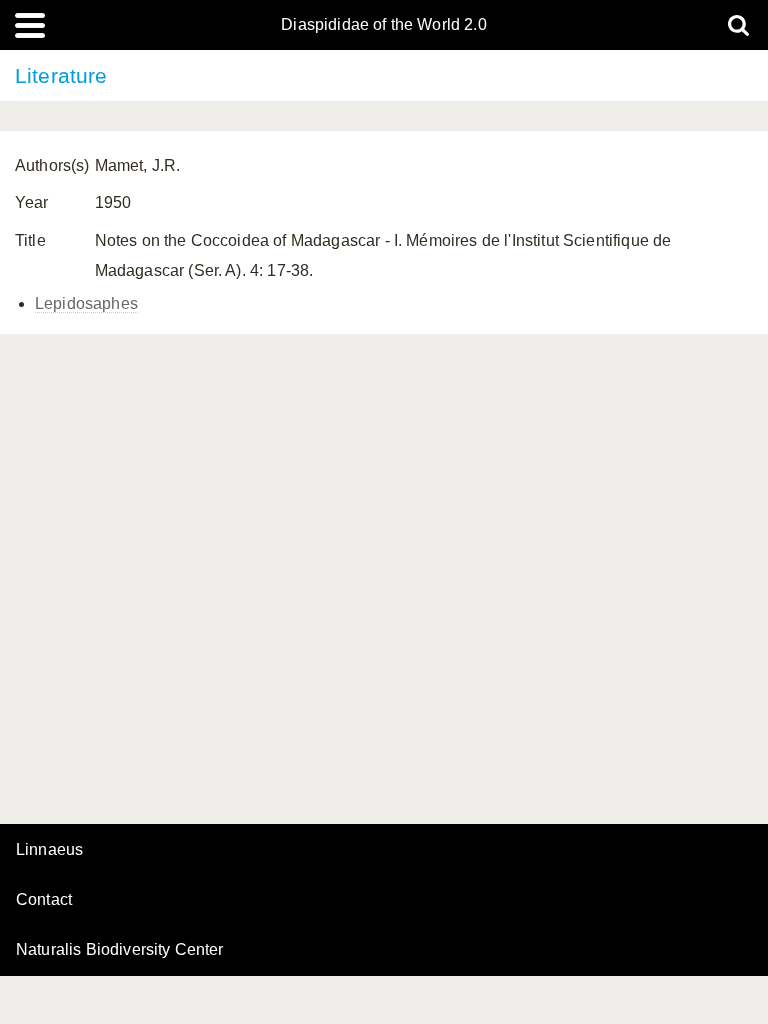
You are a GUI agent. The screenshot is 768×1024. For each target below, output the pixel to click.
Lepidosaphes (86, 303)
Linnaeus (49, 850)
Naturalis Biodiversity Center (120, 950)
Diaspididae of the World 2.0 (383, 25)
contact (44, 899)
